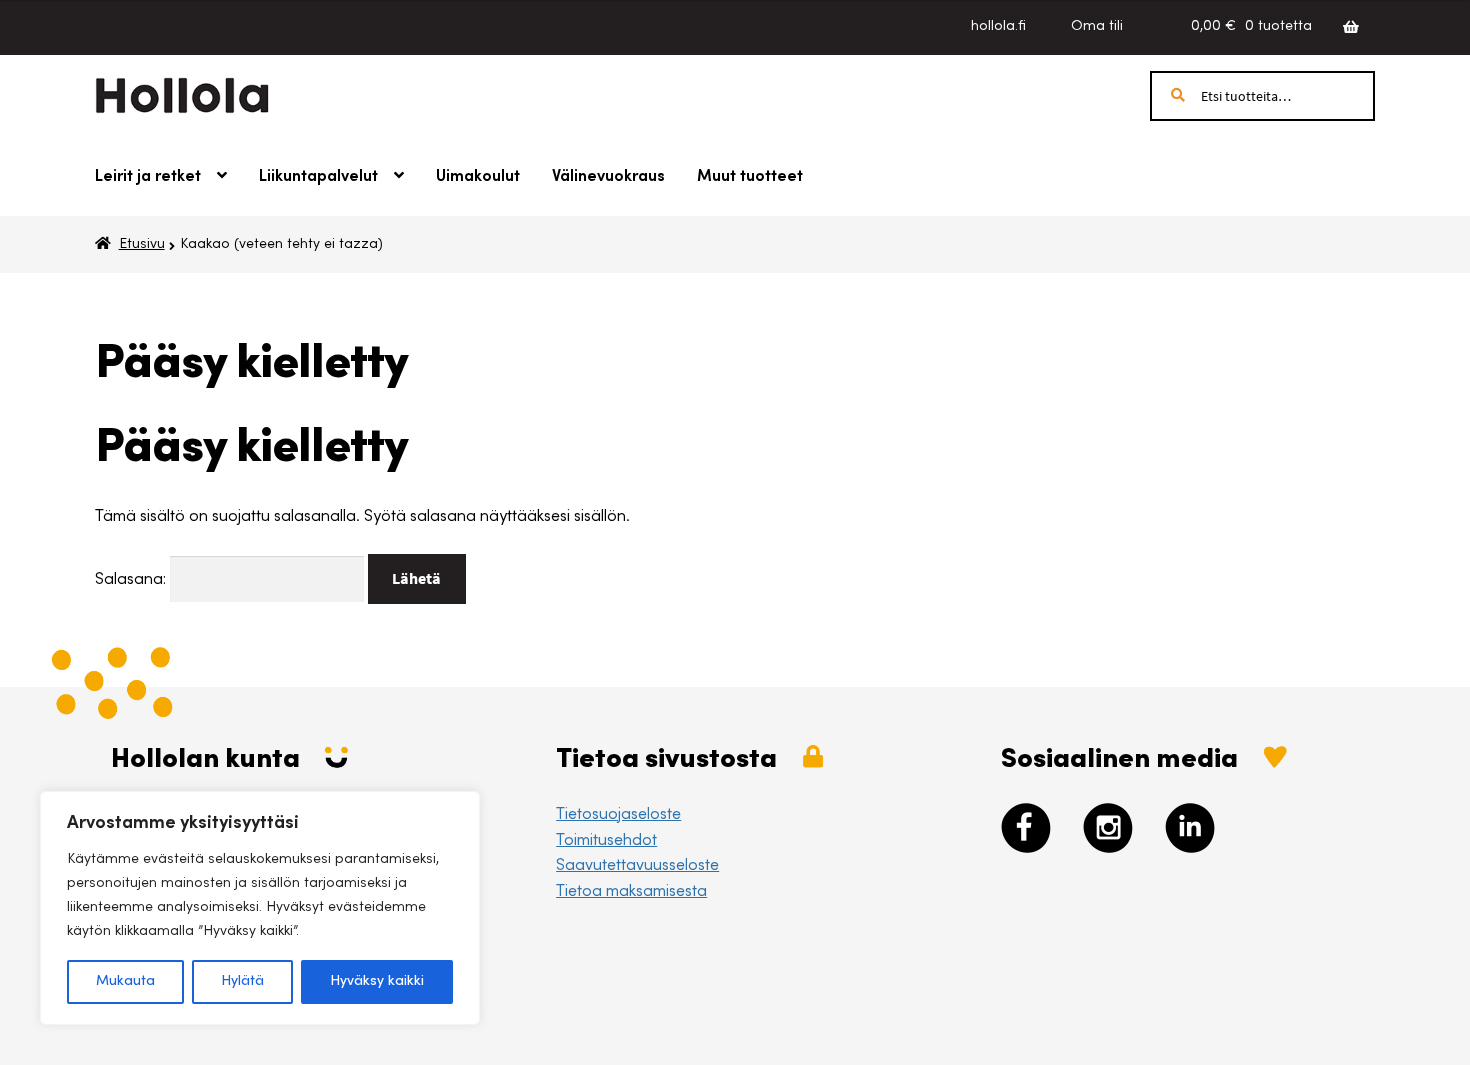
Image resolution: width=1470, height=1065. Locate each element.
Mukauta (125, 982)
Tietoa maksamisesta (631, 892)
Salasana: (132, 580)
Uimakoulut (478, 177)
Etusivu (142, 245)
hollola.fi (998, 27)
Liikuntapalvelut (318, 177)
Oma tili (1097, 27)
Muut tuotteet (750, 177)
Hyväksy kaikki (377, 982)
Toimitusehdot (606, 841)
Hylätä (242, 982)
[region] (260, 908)
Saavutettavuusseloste (637, 866)
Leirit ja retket (148, 177)
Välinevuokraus (608, 177)
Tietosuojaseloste (618, 815)
